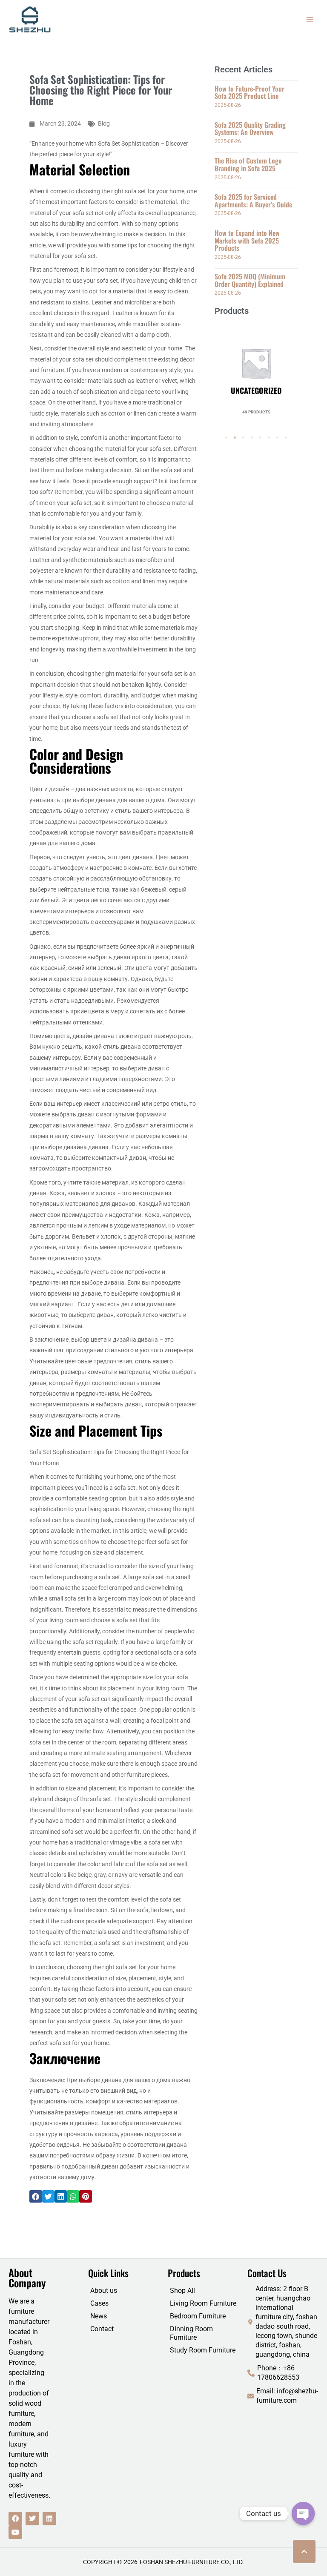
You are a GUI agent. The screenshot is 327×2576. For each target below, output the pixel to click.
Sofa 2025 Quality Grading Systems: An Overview (250, 129)
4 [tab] (252, 438)
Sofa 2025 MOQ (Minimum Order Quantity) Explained (250, 280)
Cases (99, 2303)
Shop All (182, 2291)
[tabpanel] (256, 368)
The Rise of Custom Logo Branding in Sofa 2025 (248, 164)
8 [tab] (286, 438)
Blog (104, 123)
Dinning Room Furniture (191, 2333)
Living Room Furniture (203, 2303)
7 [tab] (278, 438)
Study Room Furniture (203, 2350)
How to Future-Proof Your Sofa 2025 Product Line (250, 92)
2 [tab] (235, 438)
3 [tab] (244, 438)
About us (104, 2291)
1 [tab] (227, 438)
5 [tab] (261, 438)
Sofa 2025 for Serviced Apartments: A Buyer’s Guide (253, 201)
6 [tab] (269, 438)
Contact (102, 2329)
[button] (36, 2196)
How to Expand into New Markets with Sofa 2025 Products (247, 240)
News (99, 2316)
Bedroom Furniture (198, 2316)
